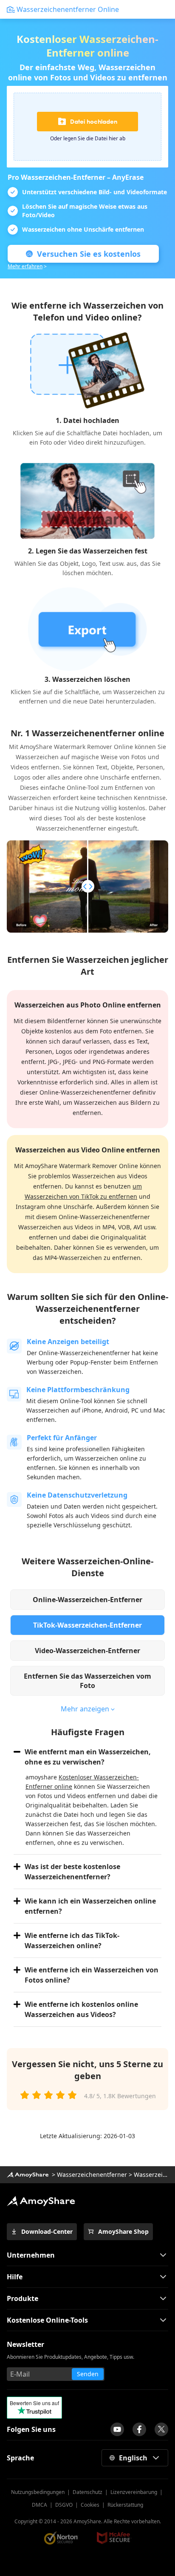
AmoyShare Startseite (41, 2201)
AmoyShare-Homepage (28, 2175)
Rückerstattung (125, 2505)
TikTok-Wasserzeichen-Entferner (87, 1625)
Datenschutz (87, 2492)
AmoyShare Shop (123, 2231)
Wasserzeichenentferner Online (68, 9)
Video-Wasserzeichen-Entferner (87, 1651)
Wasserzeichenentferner (92, 2175)
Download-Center (47, 2231)
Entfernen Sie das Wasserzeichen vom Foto (87, 1681)
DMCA (40, 2505)
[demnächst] (117, 2429)
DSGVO (64, 2505)
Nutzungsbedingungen (38, 2492)
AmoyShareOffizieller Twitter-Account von (161, 2429)
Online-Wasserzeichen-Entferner (87, 1600)
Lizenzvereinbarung (134, 2492)
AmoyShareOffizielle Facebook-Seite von (139, 2429)
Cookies (90, 2505)
